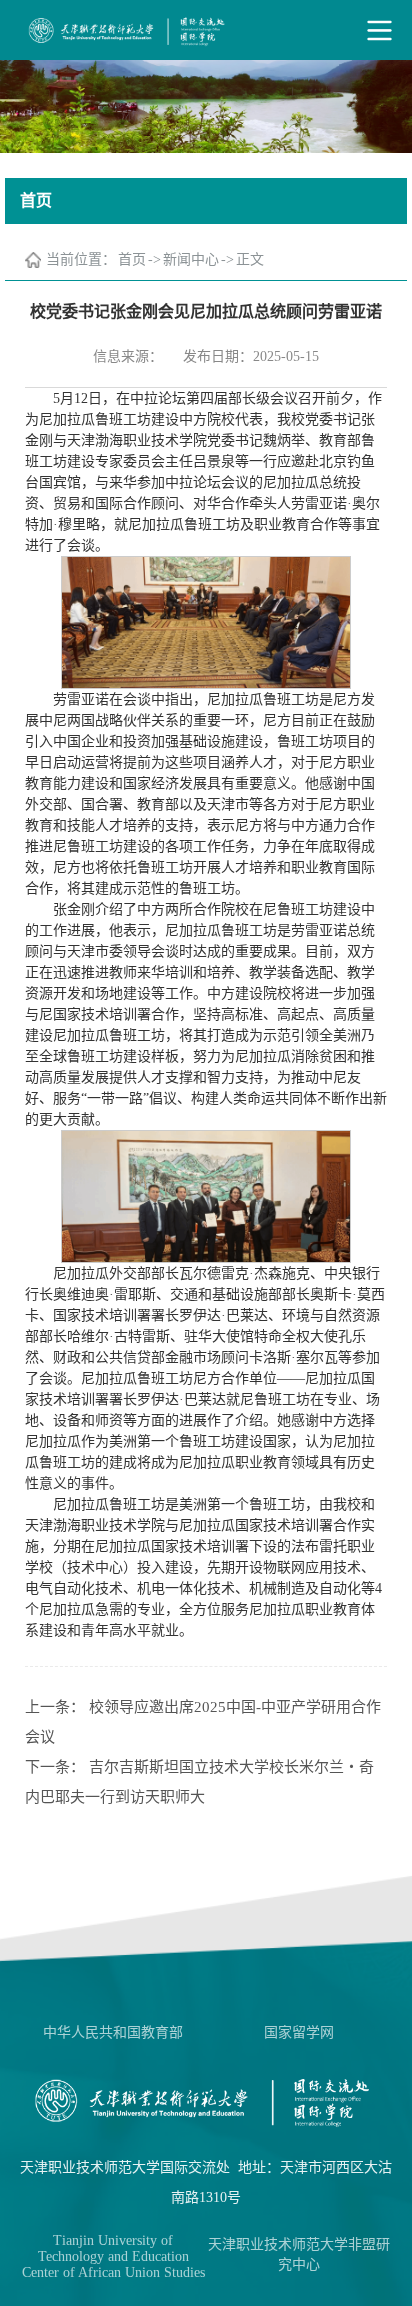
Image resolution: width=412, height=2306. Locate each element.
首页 (132, 259)
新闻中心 (191, 259)
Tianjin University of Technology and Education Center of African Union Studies (113, 2256)
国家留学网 (299, 2032)
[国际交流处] (206, 30)
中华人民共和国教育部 (113, 2032)
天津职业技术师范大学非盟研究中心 (299, 2254)
